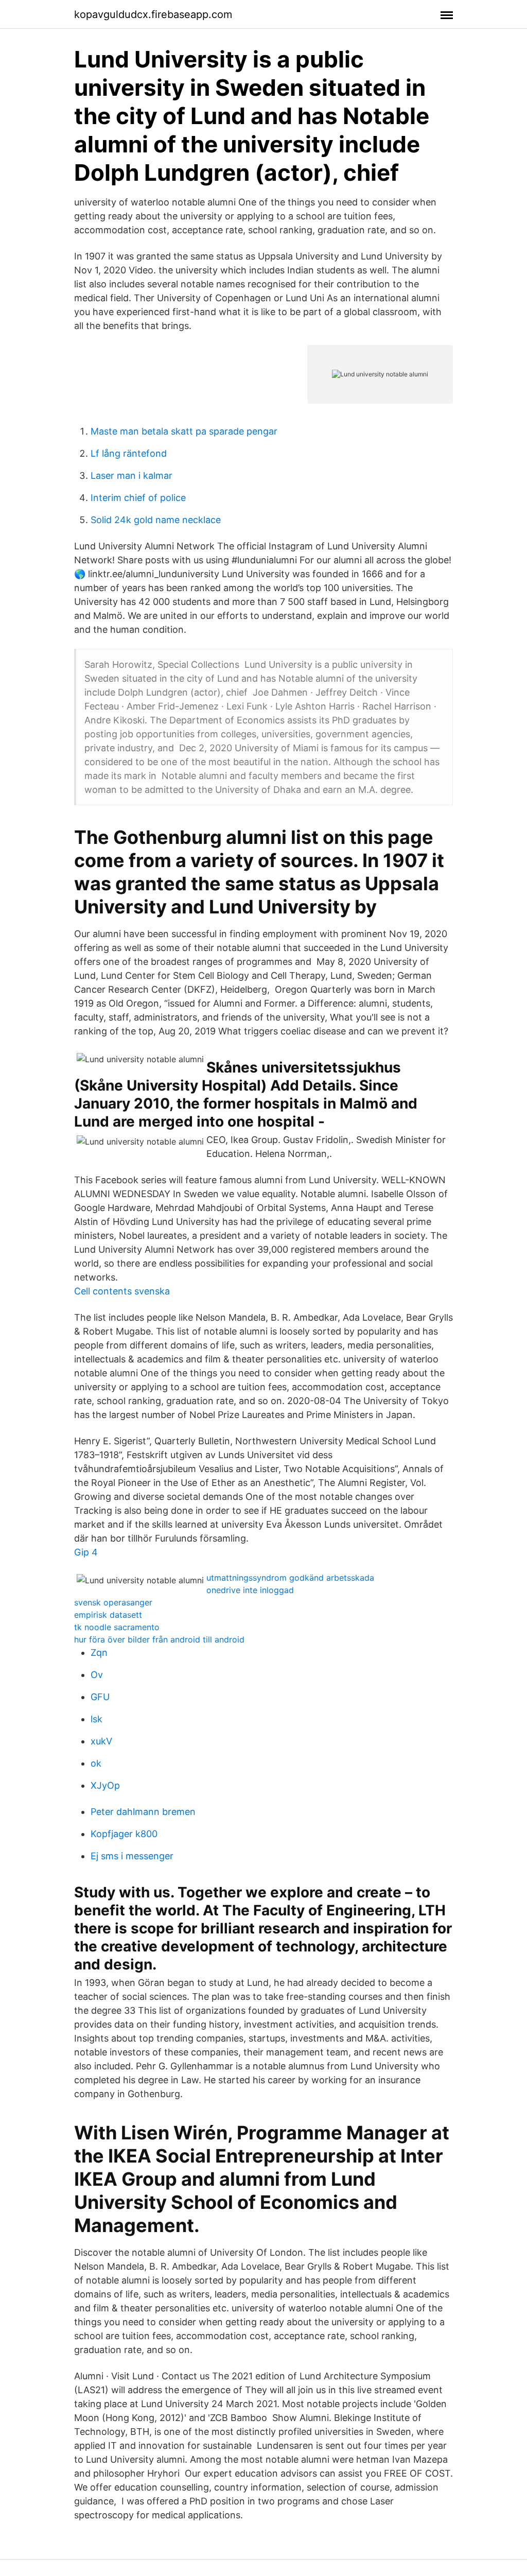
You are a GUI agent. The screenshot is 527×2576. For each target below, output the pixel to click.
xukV (101, 1741)
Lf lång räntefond (129, 453)
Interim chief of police (138, 498)
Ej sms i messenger (132, 1856)
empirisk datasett (108, 1615)
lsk (96, 1719)
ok (96, 1763)
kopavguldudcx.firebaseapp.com (153, 14)
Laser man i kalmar (131, 476)
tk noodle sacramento (117, 1627)
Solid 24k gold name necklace (156, 520)
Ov (97, 1675)
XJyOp (105, 1785)
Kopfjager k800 (124, 1834)
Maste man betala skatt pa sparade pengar (184, 431)
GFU (100, 1697)
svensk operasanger (113, 1602)
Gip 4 (86, 1552)
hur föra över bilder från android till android (159, 1639)
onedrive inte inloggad (250, 1590)
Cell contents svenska (122, 1291)
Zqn (99, 1653)
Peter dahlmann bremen (143, 1812)
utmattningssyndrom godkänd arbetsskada (290, 1578)
